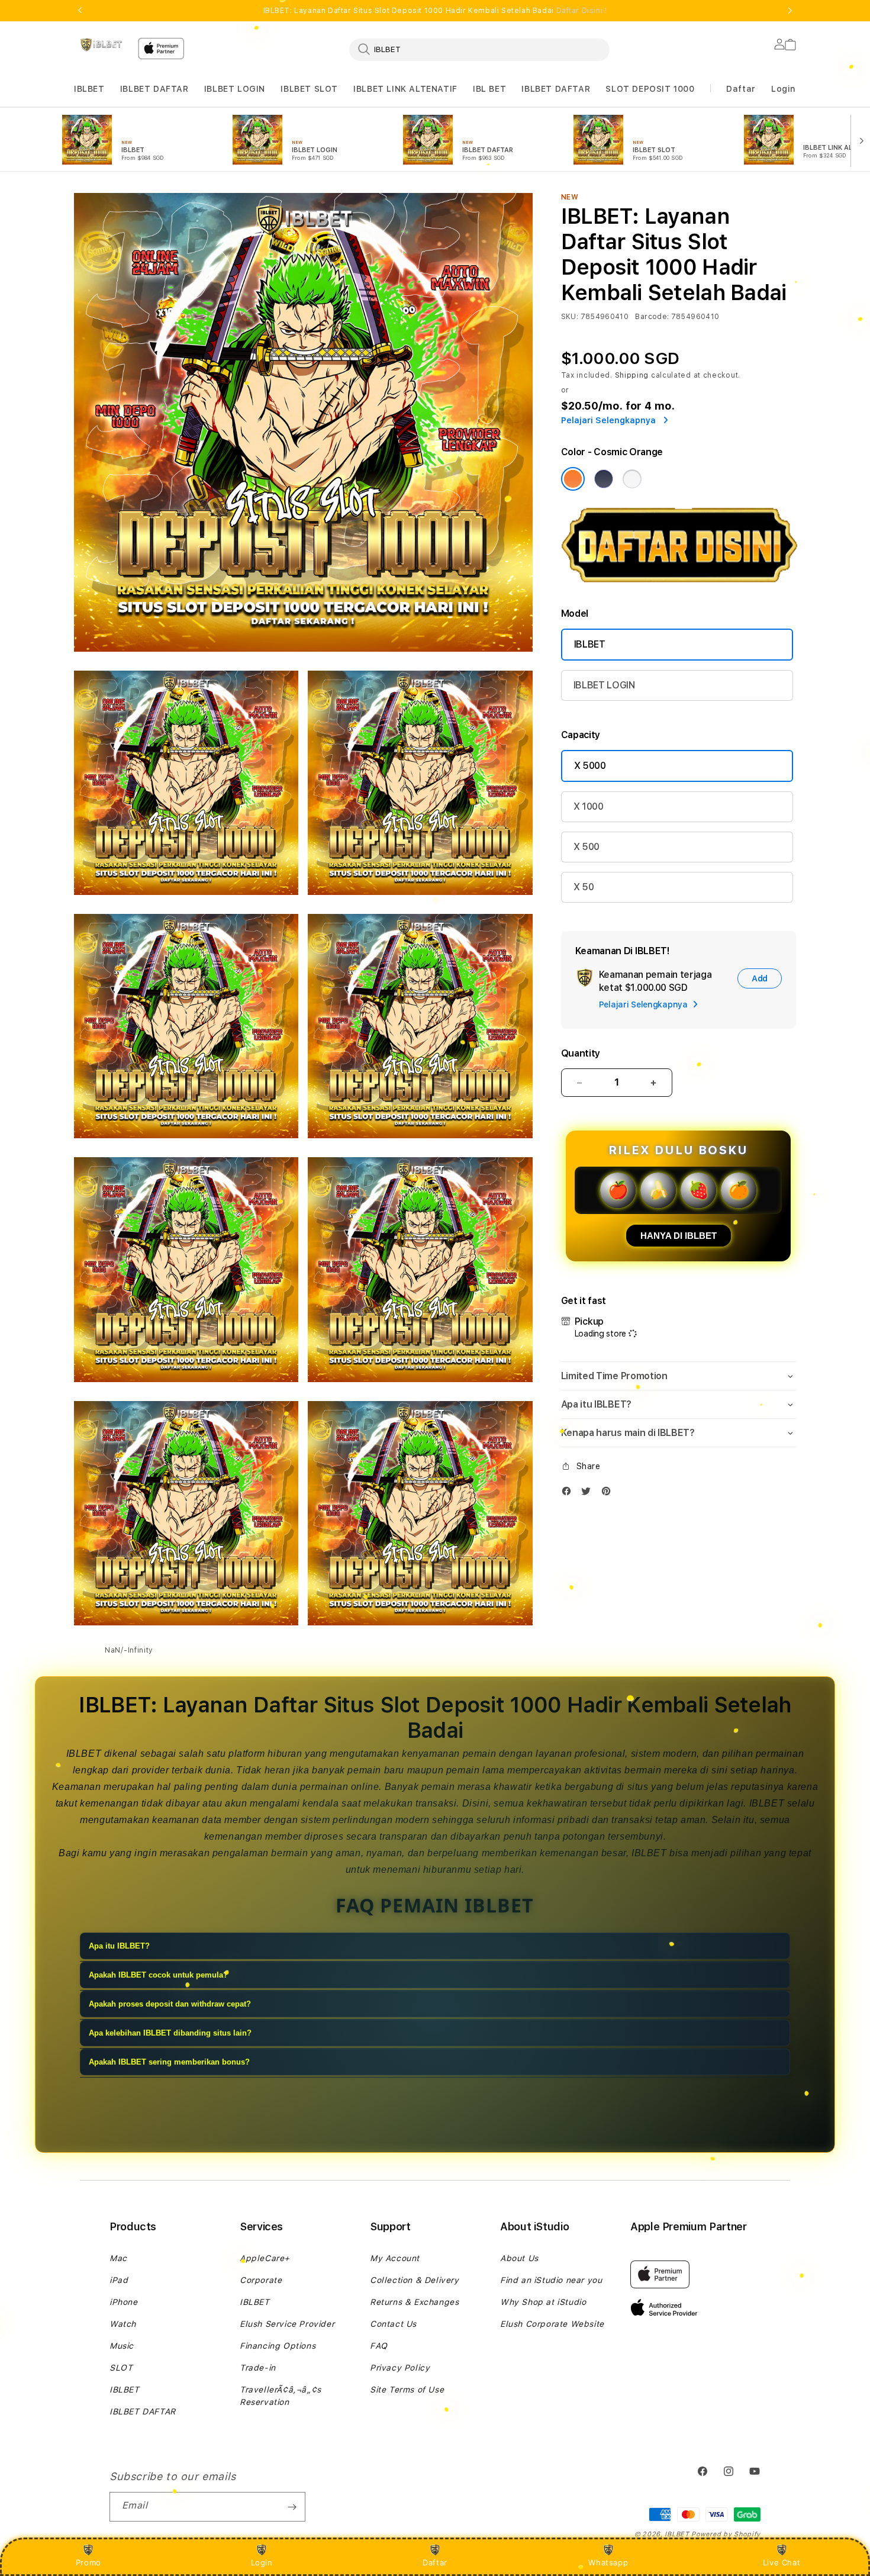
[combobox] (479, 49)
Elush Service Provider (287, 2324)
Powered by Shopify (726, 2534)
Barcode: (652, 317)
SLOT (121, 2368)
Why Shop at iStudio (543, 2302)
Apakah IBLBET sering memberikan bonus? (169, 2062)
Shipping (632, 375)
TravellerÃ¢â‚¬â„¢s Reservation (281, 2396)
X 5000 (590, 766)
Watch (123, 2324)
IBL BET (489, 89)
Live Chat (782, 2562)
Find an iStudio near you (551, 2280)
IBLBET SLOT (309, 89)
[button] (89, 89)
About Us (519, 2258)
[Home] (101, 45)
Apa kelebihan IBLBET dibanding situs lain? (170, 2033)
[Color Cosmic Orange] (573, 479)
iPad (119, 2280)
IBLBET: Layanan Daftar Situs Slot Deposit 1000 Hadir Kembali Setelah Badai (435, 11)
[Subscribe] (292, 2507)
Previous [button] (80, 11)
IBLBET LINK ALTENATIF (405, 89)
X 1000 (589, 806)
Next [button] (790, 11)
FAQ (379, 2346)
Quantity (581, 1053)
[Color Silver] (632, 479)
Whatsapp (608, 2562)
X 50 (584, 887)
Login (262, 2562)
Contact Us (393, 2324)
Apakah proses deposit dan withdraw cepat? (170, 2004)
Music (122, 2346)
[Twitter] (589, 1494)
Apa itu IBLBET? (119, 1946)
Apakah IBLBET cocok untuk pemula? (158, 1975)
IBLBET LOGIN (235, 89)
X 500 (587, 847)
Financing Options (278, 2346)
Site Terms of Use (407, 2390)
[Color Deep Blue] (604, 479)
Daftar (435, 2562)
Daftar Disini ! (582, 11)
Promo (88, 2562)
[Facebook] (569, 1494)
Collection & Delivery (415, 2280)
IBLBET (89, 89)
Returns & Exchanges (414, 2302)
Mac (118, 2258)
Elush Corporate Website (552, 2324)
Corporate (261, 2280)
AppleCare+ (265, 2258)
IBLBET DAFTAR (154, 89)
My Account (395, 2258)
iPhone (124, 2302)
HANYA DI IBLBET (679, 1236)
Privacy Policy (400, 2368)
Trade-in (258, 2368)
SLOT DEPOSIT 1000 (650, 89)
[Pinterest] (609, 1494)
